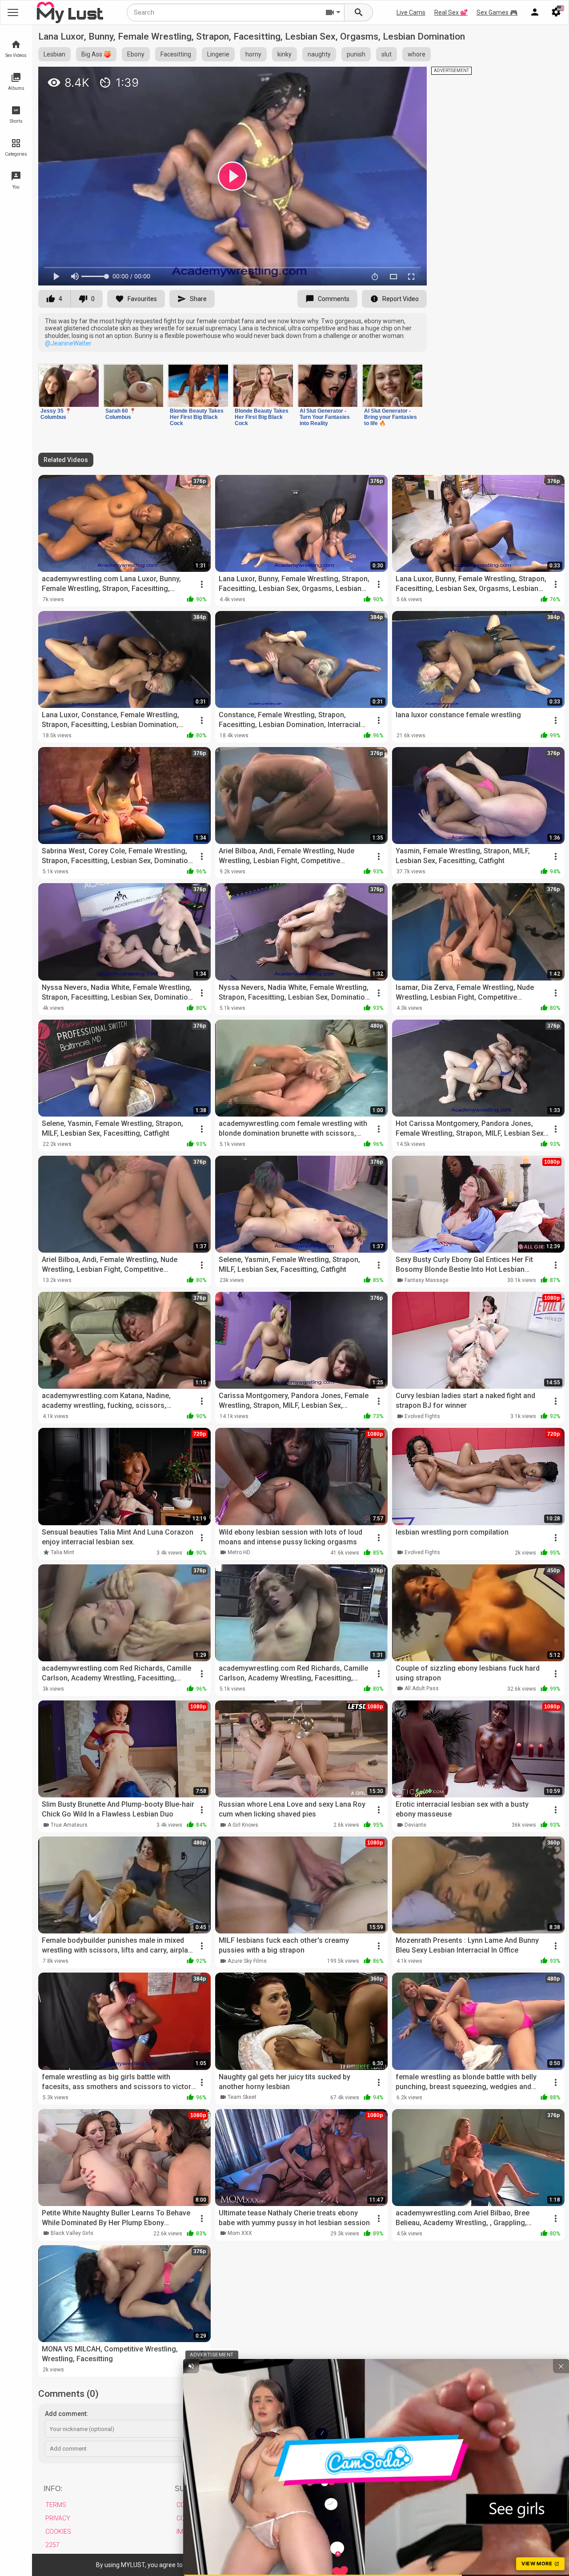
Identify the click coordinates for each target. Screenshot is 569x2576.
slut (387, 54)
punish (356, 54)
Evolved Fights (422, 1416)
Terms (56, 2505)
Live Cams (411, 12)
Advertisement (332, 2505)
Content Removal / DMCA (217, 2505)
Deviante (415, 1825)
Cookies (58, 2532)
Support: (193, 2489)
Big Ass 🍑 (96, 54)
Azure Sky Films (247, 1961)
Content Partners (338, 2532)
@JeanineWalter (68, 343)
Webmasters (328, 2518)
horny (253, 54)
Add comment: (66, 2414)
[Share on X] (410, 77)
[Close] (501, 2563)
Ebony (136, 54)
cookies (224, 2565)
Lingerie (218, 54)
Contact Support (205, 2518)
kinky (284, 54)
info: (53, 2489)
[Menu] (535, 12)
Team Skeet (242, 2097)
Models (319, 2545)
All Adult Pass (422, 1688)
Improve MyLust (203, 2532)
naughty (319, 54)
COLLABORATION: (337, 2489)
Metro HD (239, 1552)
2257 (52, 2545)
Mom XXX (240, 2233)
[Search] (359, 12)
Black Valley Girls (72, 2233)
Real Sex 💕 (451, 12)
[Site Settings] (556, 12)
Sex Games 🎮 (497, 12)
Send (546, 2449)
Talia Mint (62, 1552)
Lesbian (54, 54)
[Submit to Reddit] (391, 77)
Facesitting (176, 54)
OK (484, 2565)
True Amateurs (69, 1825)
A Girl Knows (243, 1825)
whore (417, 54)
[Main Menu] (13, 12)
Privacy (58, 2518)
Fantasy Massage (427, 1280)
